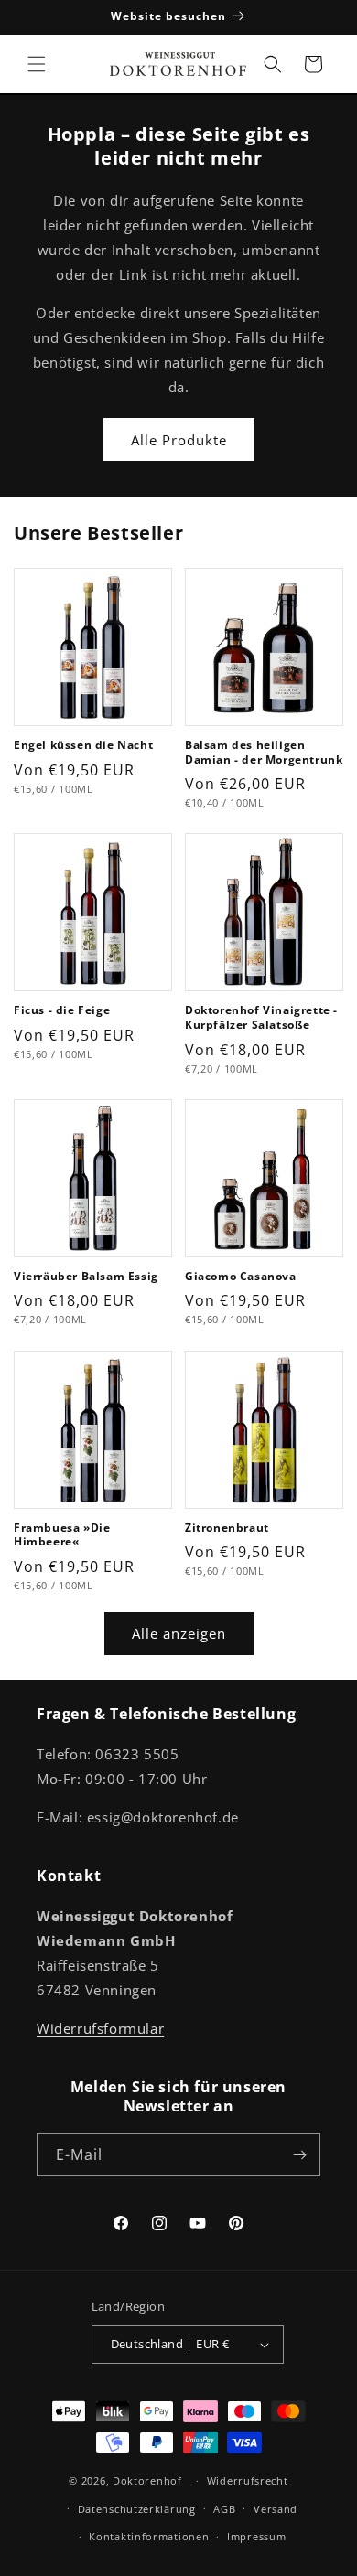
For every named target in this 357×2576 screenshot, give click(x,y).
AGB (224, 2509)
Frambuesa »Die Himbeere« (62, 1535)
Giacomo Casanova (241, 1277)
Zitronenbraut (227, 1528)
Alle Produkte (179, 440)
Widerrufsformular (100, 2028)
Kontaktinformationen (149, 2536)
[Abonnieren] (299, 2155)
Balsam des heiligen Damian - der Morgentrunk (264, 752)
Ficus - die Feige (62, 1010)
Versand (276, 2509)
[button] (37, 64)
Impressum (256, 2536)
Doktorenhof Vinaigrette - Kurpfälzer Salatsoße (261, 1017)
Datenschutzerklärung (137, 2509)
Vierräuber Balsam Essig (86, 1277)
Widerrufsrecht (248, 2480)
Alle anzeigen (179, 1633)
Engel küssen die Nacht (83, 745)
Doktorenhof (147, 2480)
